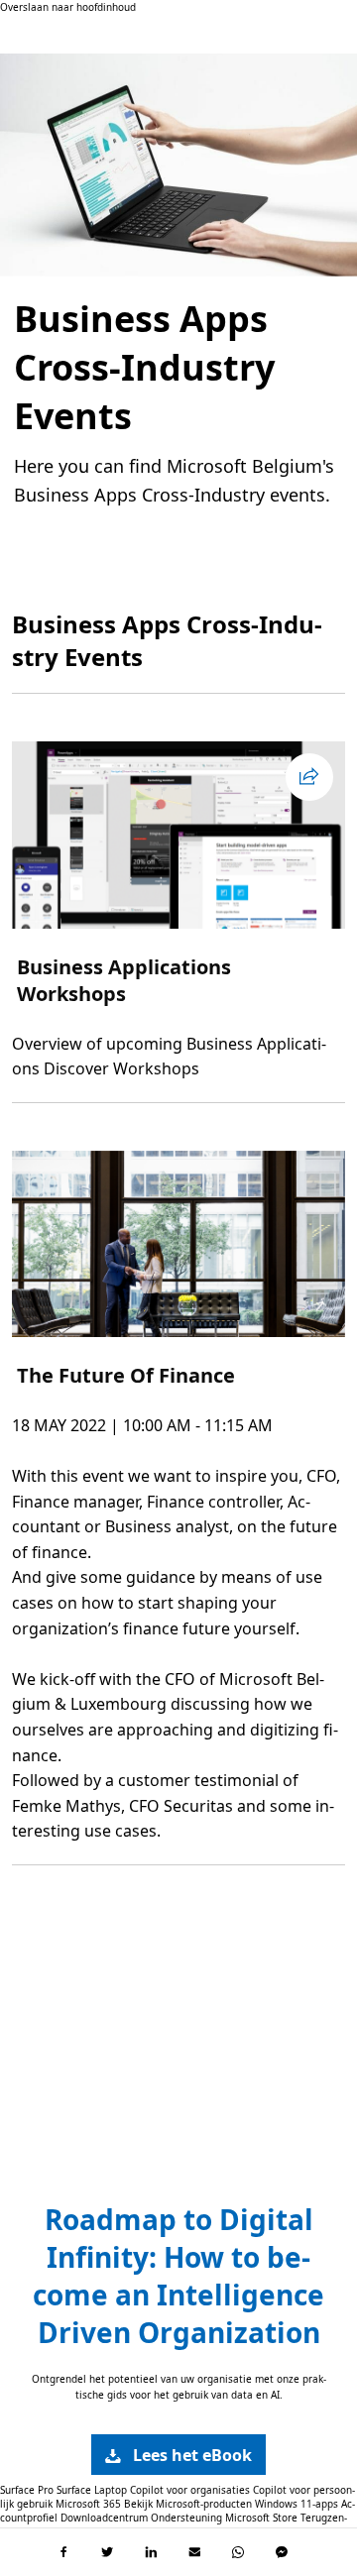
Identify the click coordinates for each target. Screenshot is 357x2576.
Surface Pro (27, 2490)
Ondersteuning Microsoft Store (224, 2518)
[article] (178, 911)
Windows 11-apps (297, 2504)
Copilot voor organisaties (190, 2490)
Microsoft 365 (88, 2504)
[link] (178, 2455)
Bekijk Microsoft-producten (188, 2504)
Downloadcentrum (104, 2518)
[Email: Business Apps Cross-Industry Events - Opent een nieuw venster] (194, 2552)
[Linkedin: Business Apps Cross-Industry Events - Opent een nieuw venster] (151, 2552)
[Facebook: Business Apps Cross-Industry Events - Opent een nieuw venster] (63, 2552)
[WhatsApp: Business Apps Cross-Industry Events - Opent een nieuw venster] (238, 2552)
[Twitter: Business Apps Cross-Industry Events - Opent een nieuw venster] (107, 2552)
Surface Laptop (92, 2490)
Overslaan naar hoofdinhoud (68, 7)
